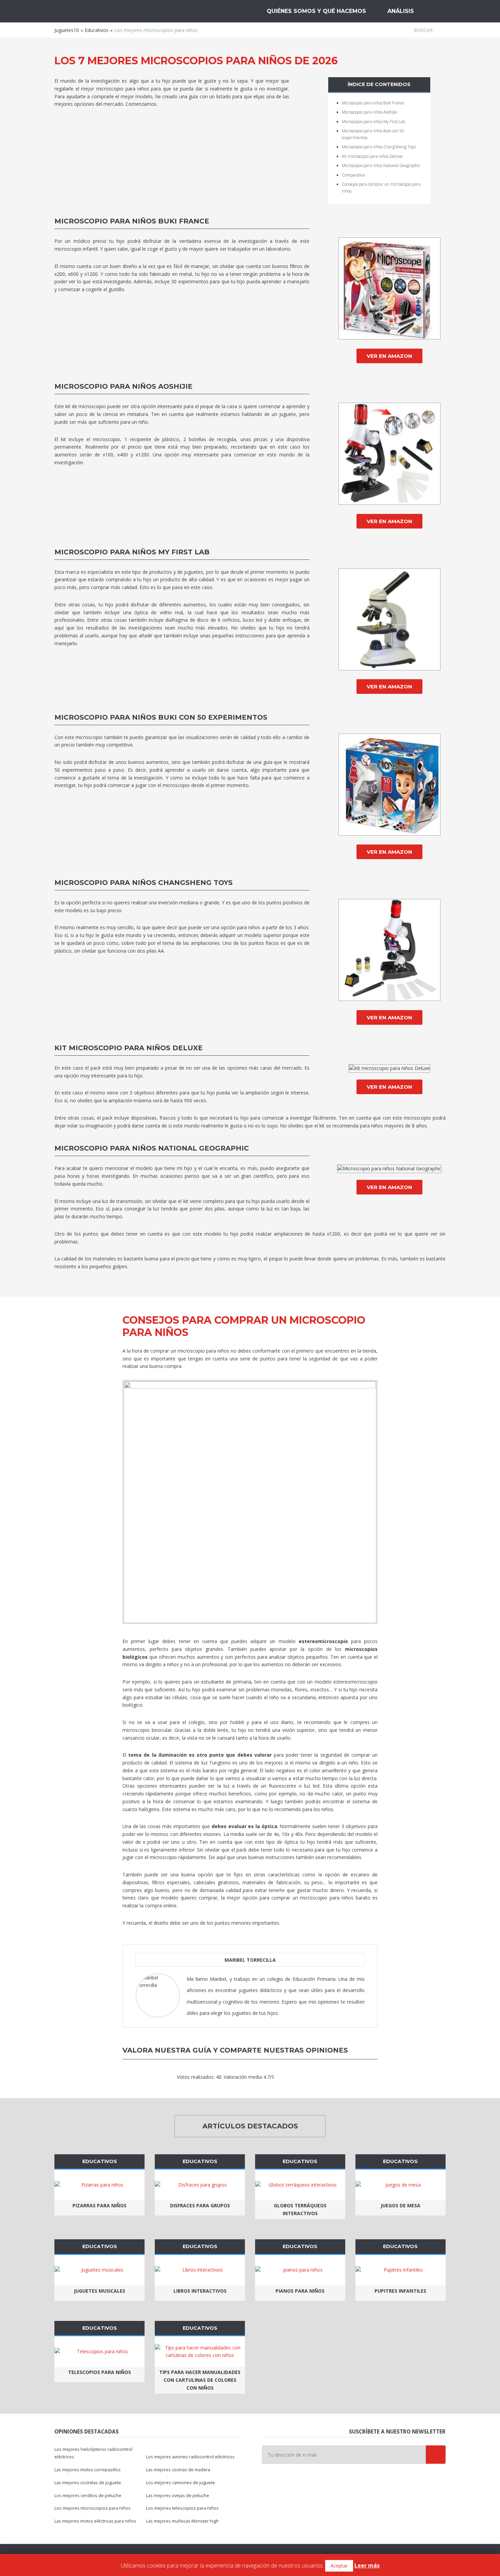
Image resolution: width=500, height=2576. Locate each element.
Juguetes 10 (90, 11)
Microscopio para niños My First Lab (373, 122)
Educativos (97, 30)
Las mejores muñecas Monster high (182, 2521)
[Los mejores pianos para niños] (300, 2270)
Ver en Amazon (389, 356)
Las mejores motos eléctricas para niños (95, 2521)
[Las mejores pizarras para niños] (99, 2185)
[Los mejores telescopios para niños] (99, 2352)
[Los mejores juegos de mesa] (401, 2185)
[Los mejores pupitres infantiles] (401, 2270)
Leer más (367, 2565)
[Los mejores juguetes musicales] (99, 2270)
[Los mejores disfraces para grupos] (200, 2185)
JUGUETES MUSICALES (99, 2291)
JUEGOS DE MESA (401, 2205)
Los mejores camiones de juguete (180, 2483)
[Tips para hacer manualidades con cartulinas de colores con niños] (200, 2352)
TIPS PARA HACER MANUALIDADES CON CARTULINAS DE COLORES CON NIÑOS (200, 2380)
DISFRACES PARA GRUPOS (200, 2205)
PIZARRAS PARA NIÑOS (99, 2205)
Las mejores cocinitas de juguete (88, 2483)
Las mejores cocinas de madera (178, 2470)
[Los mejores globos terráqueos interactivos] (300, 2185)
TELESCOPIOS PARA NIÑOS (99, 2372)
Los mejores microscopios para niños (93, 2508)
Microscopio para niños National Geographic (381, 165)
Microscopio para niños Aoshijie (370, 112)
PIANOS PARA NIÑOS (300, 2291)
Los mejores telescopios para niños (182, 2508)
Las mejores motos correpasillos (88, 2470)
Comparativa (353, 175)
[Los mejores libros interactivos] (200, 2270)
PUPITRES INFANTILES (400, 2291)
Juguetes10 (67, 30)
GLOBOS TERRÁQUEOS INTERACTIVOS (300, 2209)
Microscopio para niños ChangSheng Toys (379, 147)
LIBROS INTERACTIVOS (200, 2291)
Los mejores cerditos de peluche (88, 2496)
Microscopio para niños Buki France (373, 103)
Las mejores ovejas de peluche (178, 2496)
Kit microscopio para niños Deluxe (372, 156)
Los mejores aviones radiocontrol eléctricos (190, 2457)
